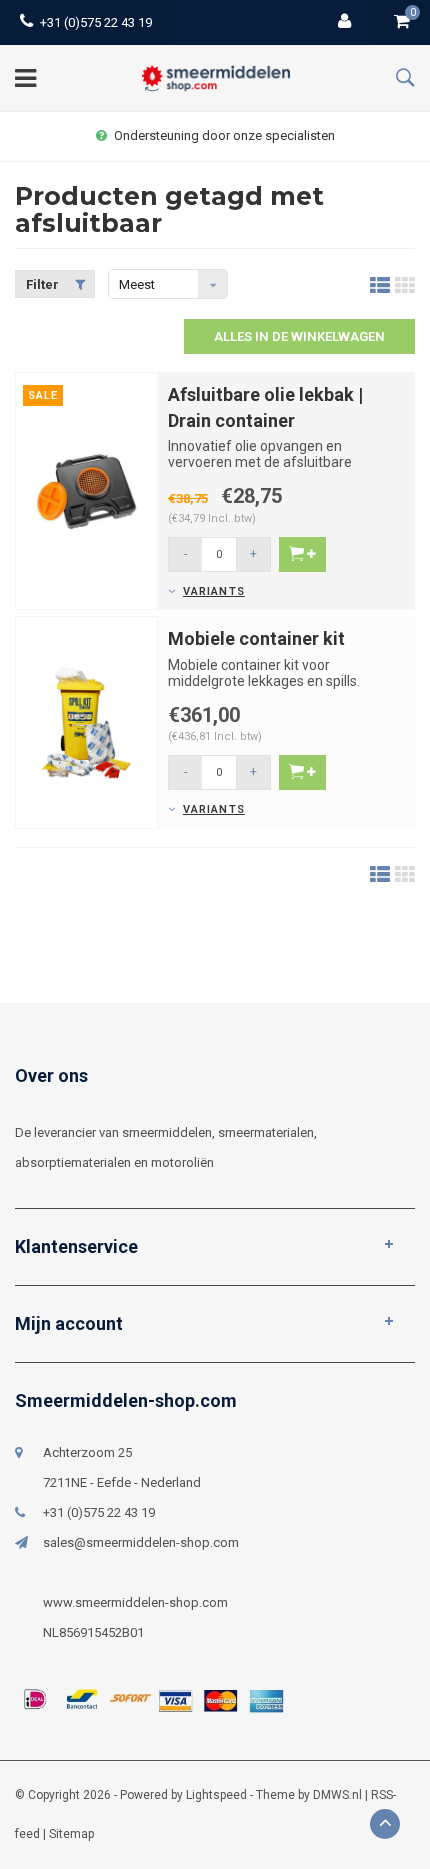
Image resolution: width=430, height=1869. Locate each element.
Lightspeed (216, 1795)
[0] (402, 22)
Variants (214, 591)
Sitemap (71, 1834)
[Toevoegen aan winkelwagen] (302, 554)
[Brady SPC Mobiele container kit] (86, 721)
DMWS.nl (337, 1795)
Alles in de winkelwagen (299, 336)
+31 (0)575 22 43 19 (96, 22)
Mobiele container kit (256, 638)
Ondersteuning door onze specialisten (224, 135)
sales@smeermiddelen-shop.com (141, 1542)
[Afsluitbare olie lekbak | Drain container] (86, 489)
